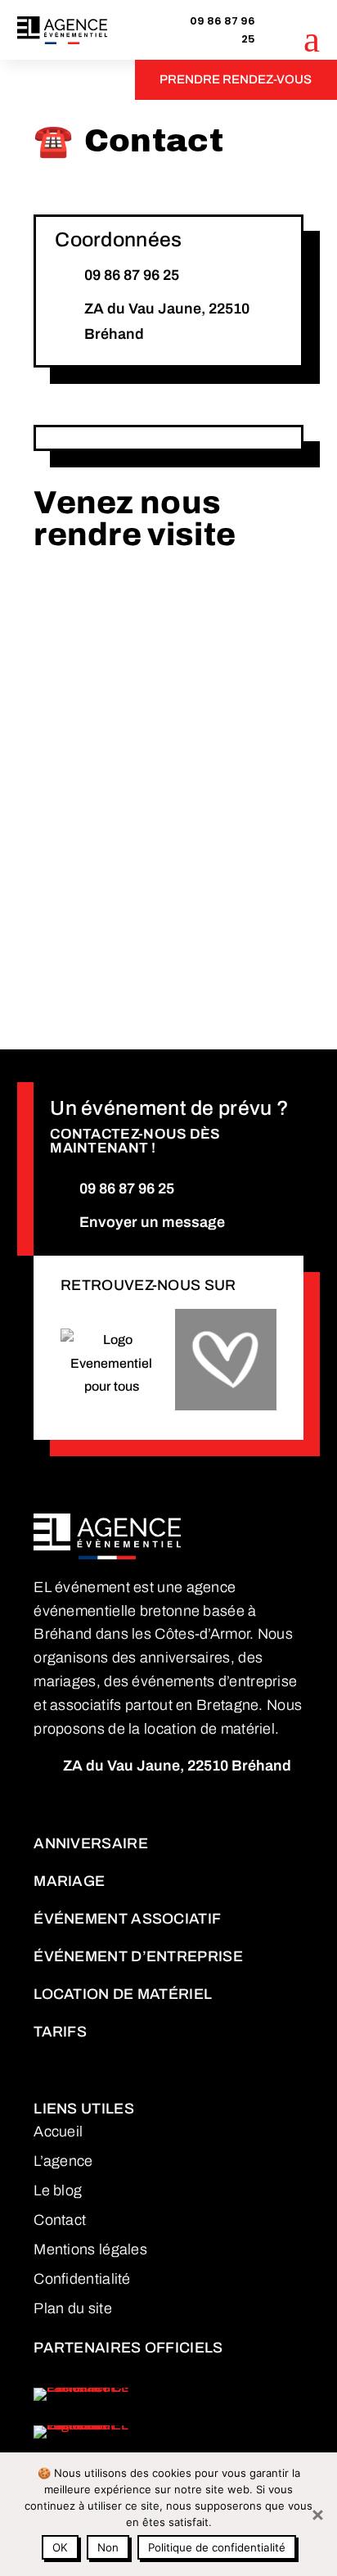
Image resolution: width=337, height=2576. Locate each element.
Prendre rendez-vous (236, 79)
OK (60, 2547)
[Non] (317, 2515)
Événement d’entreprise (138, 1956)
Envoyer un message (152, 1222)
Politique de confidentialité (217, 2547)
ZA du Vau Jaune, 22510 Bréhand (167, 321)
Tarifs (60, 2032)
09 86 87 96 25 (222, 30)
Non (108, 2547)
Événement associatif (127, 1919)
